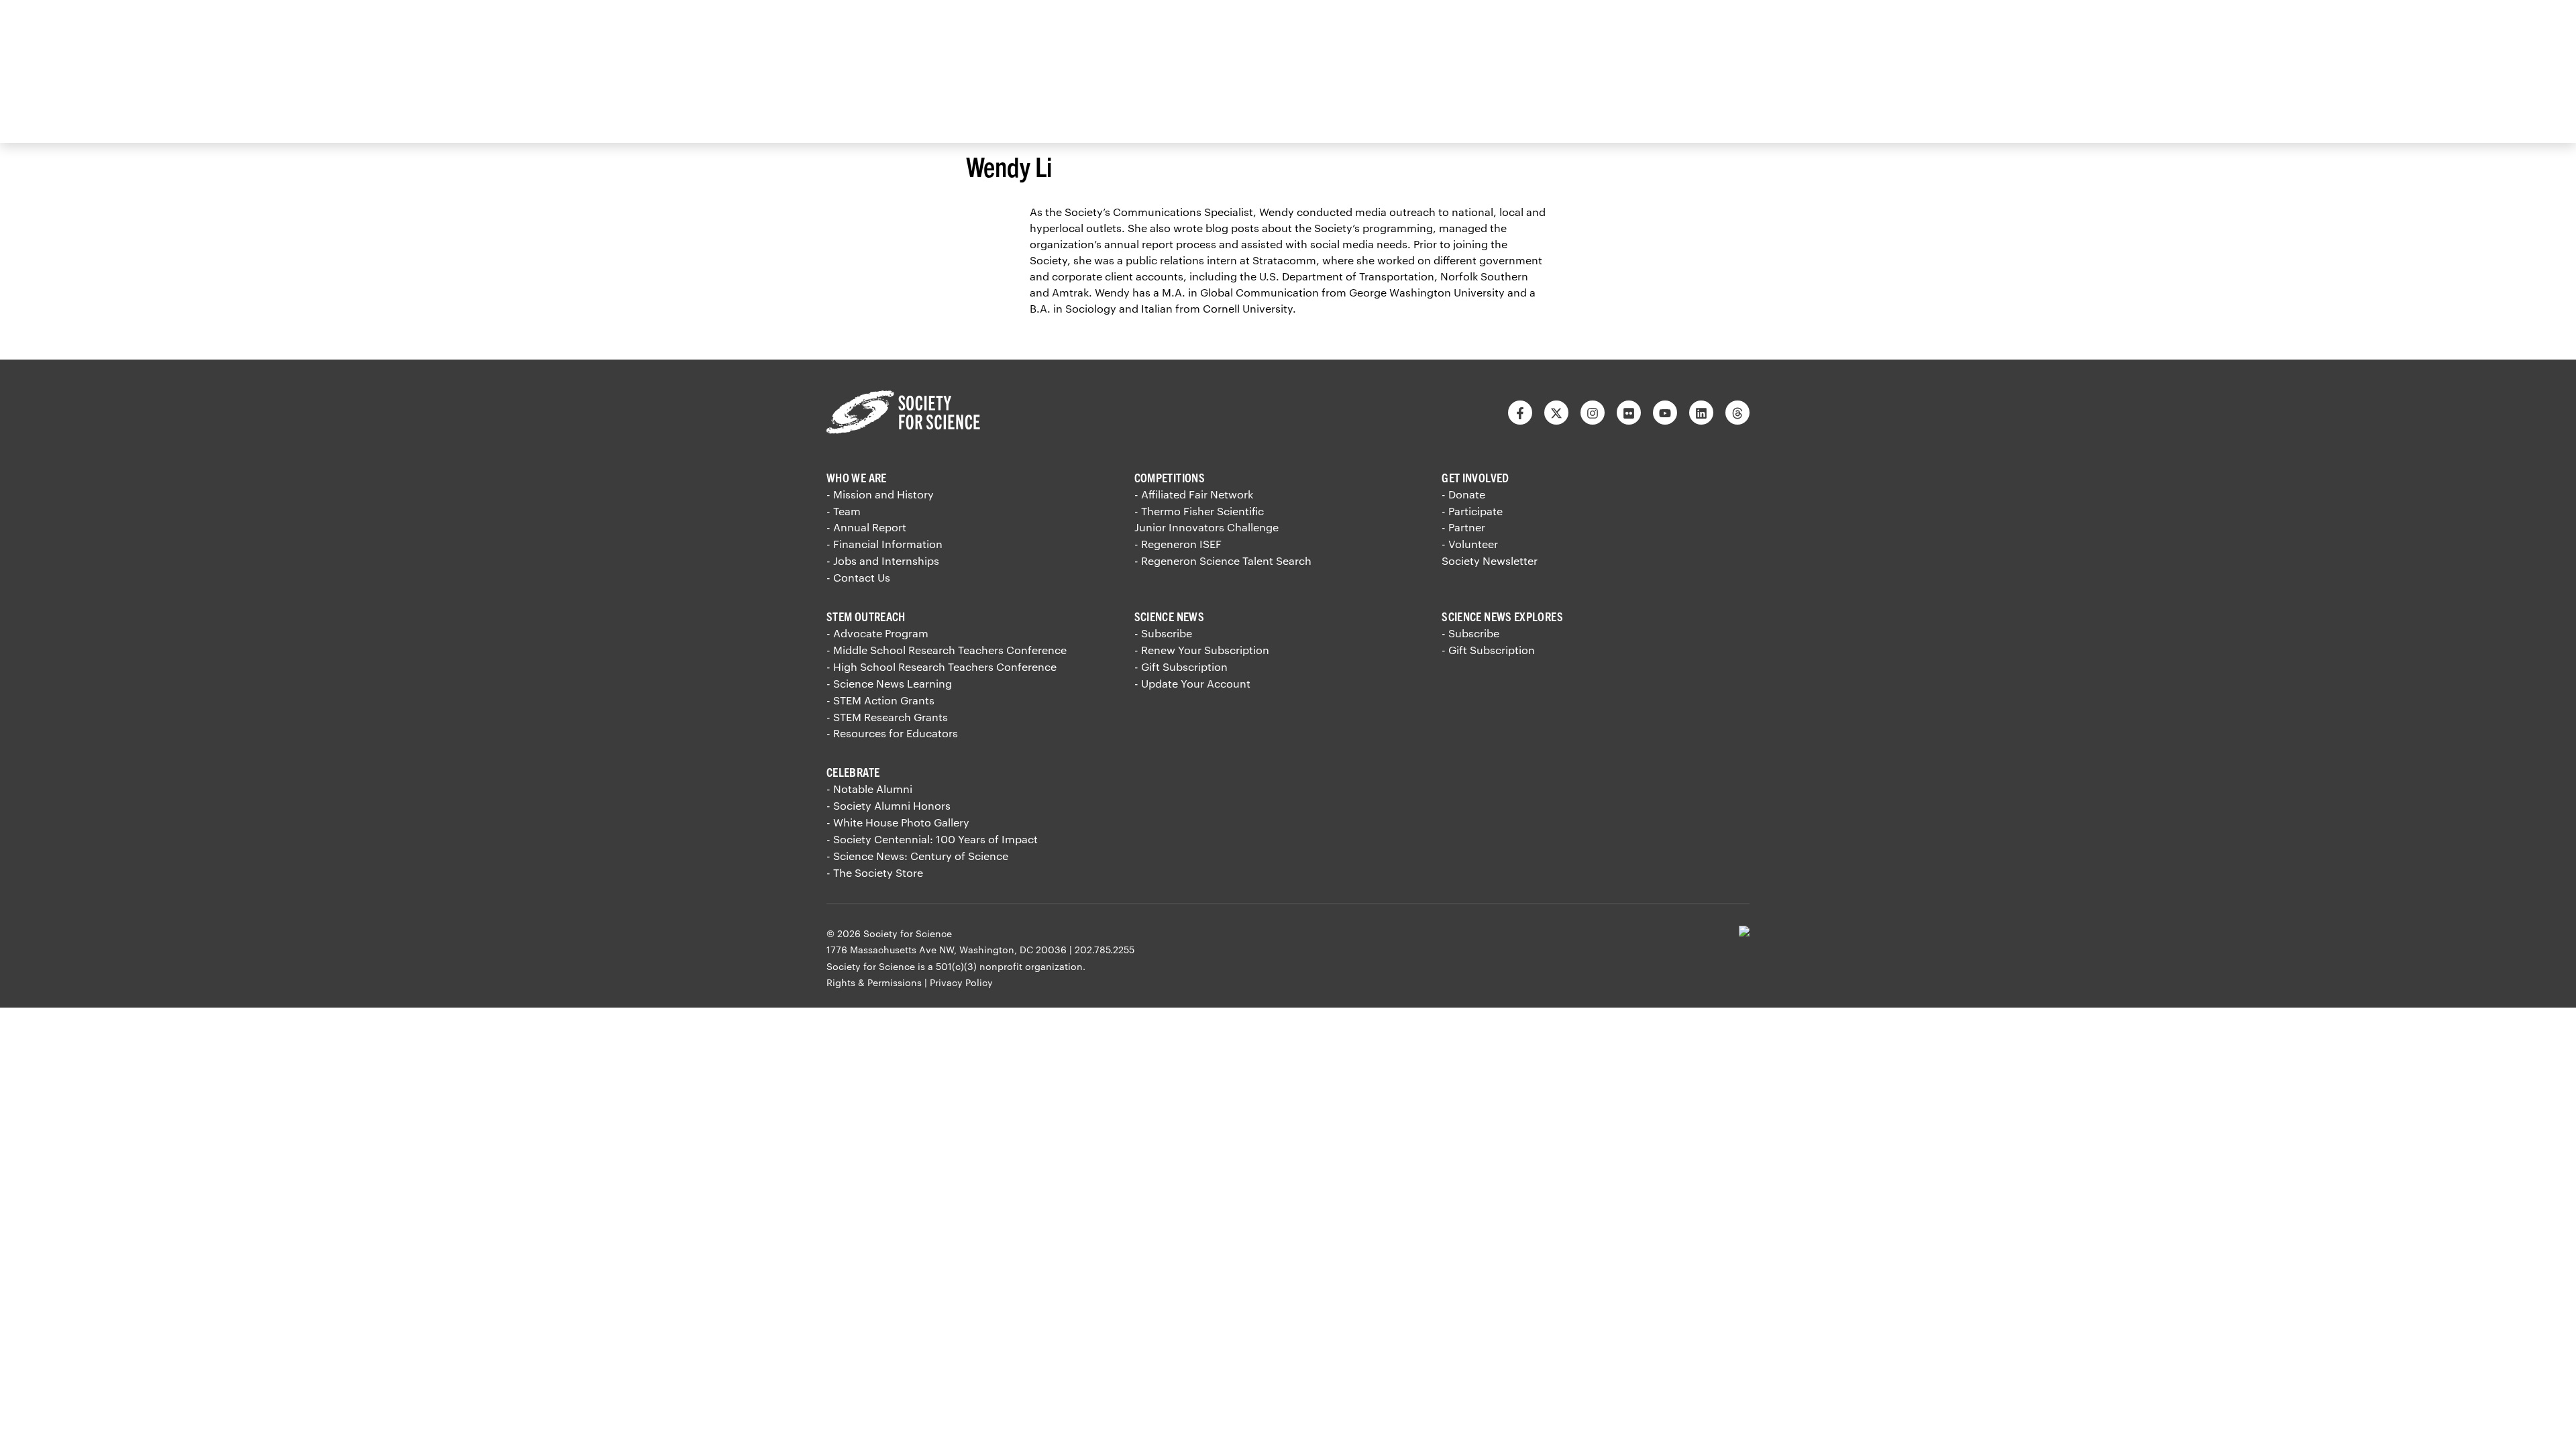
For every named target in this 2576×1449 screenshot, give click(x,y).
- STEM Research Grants (887, 717)
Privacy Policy (961, 982)
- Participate (1472, 511)
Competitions (1170, 477)
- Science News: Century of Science (917, 856)
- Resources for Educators (892, 733)
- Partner (1463, 527)
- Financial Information (884, 544)
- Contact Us (858, 577)
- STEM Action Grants (880, 700)
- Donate (1463, 494)
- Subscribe (1163, 633)
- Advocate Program (877, 633)
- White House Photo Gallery (898, 822)
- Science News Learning (889, 683)
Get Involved (1475, 477)
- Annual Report (866, 527)
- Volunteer (1470, 544)
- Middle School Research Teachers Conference (947, 650)
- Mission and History (880, 494)
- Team (844, 511)
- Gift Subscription (1181, 666)
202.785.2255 (1105, 950)
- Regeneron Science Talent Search (1223, 560)
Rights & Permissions (874, 982)
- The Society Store (875, 872)
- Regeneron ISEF (1178, 544)
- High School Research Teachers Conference (942, 666)
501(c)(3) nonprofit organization (1009, 966)
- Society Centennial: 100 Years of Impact (932, 839)
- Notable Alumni (869, 789)
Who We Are (857, 477)
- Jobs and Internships (883, 560)
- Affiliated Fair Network (1194, 494)
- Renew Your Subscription (1202, 650)
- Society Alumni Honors (889, 805)
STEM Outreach (866, 616)
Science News (1169, 616)
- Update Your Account (1192, 683)
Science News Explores (1502, 616)
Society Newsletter (1490, 560)
